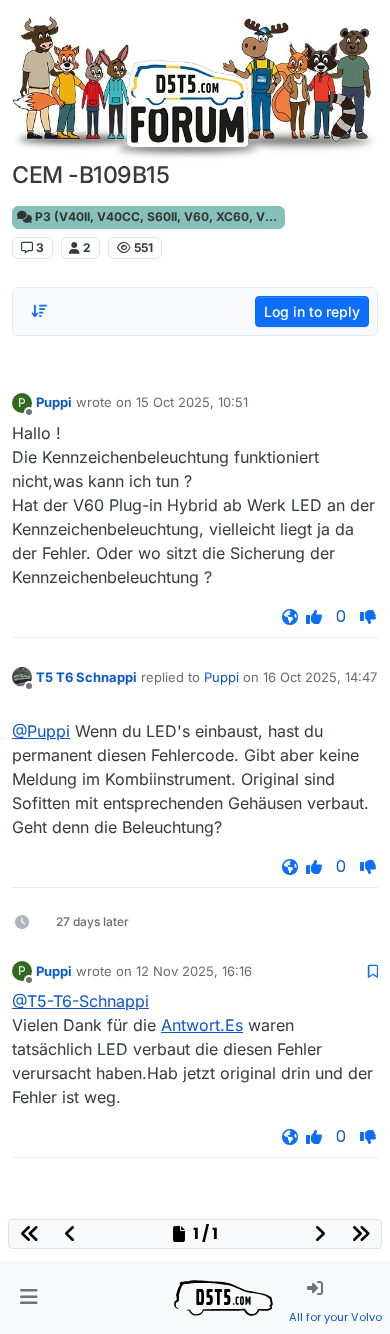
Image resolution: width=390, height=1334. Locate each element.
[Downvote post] (368, 617)
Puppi (54, 402)
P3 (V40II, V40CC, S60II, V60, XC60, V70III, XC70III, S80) (158, 216)
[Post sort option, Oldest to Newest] (39, 311)
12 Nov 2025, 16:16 (194, 971)
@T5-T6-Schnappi (80, 1001)
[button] (28, 1298)
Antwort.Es (202, 1025)
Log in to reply (312, 311)
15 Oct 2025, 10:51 (192, 402)
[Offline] (22, 676)
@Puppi (41, 731)
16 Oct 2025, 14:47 (320, 677)
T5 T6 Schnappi (86, 677)
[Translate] (290, 617)
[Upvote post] (314, 617)
